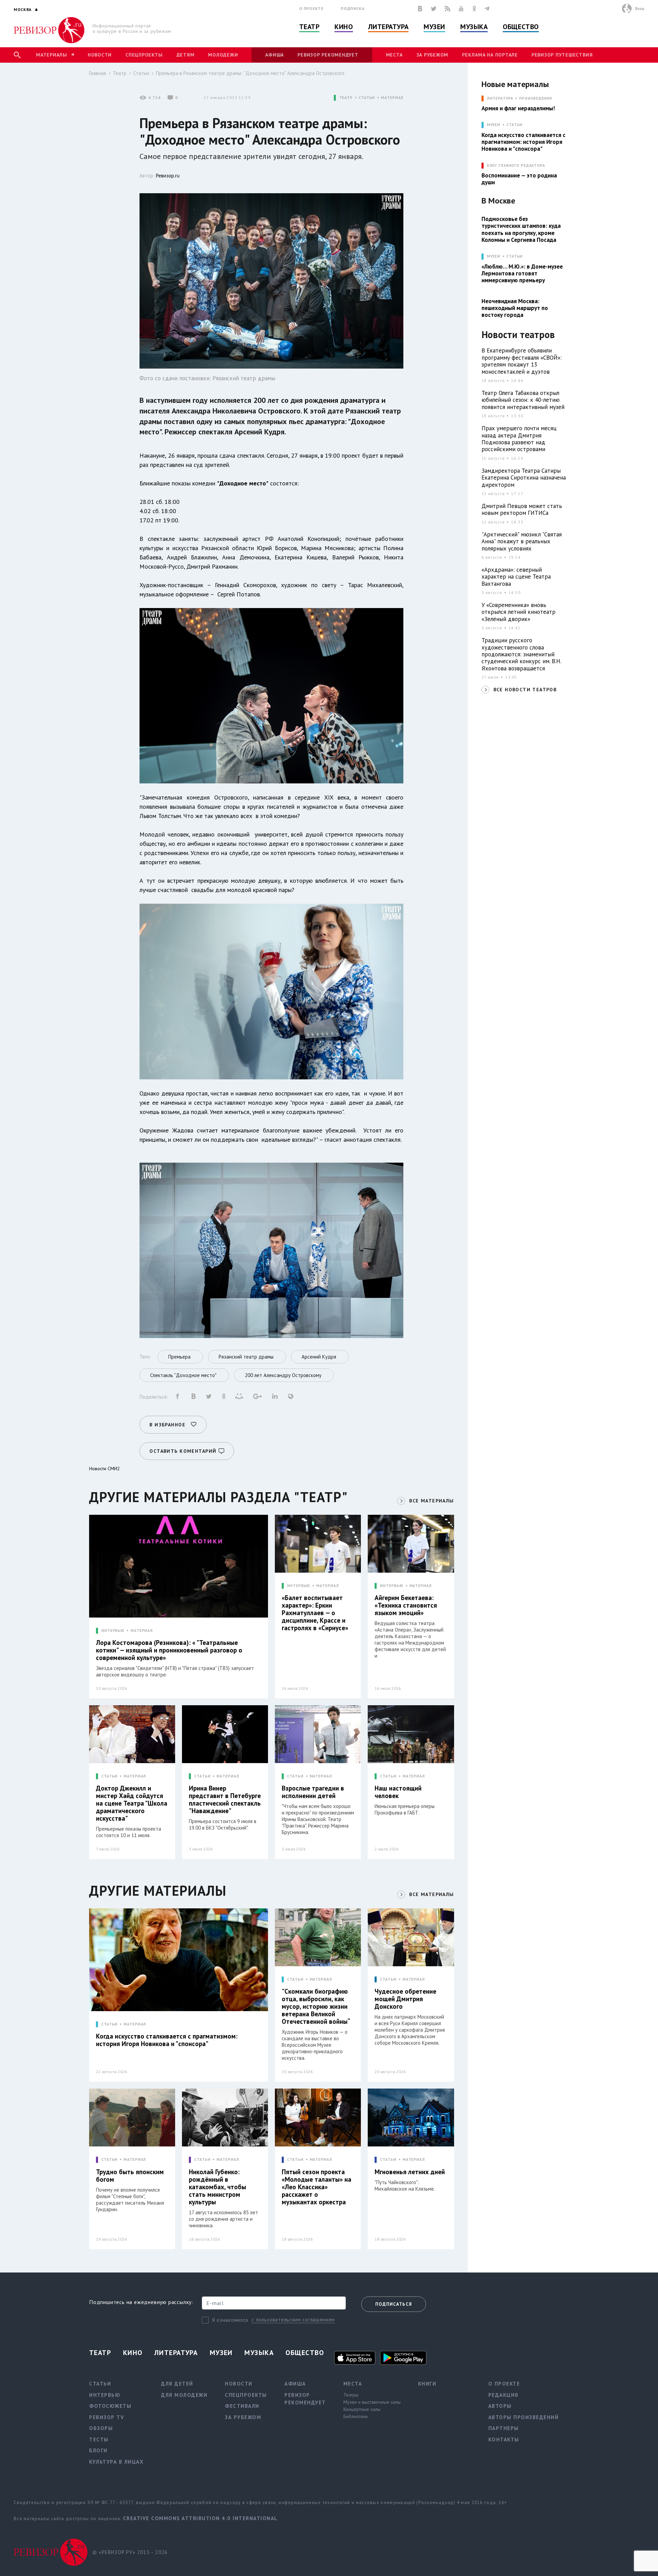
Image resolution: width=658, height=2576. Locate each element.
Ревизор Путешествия (562, 55)
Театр (309, 27)
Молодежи (223, 55)
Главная (98, 73)
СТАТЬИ (367, 98)
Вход (640, 8)
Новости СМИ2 (105, 1469)
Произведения (536, 98)
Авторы (500, 2406)
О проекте (312, 8)
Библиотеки (356, 2416)
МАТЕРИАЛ (392, 98)
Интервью (105, 2395)
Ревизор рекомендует (328, 55)
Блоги (98, 2450)
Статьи (141, 73)
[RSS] (448, 9)
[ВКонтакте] (420, 9)
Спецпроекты (144, 55)
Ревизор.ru (168, 176)
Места (394, 55)
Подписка (352, 8)
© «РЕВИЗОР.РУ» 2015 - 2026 (130, 2552)
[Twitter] (434, 9)
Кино (344, 27)
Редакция (503, 2395)
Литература (388, 27)
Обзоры (101, 2428)
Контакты (504, 2439)
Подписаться (394, 2304)
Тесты (99, 2439)
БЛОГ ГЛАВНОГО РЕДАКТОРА (516, 166)
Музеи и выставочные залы (372, 2402)
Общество (521, 27)
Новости (100, 55)
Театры (351, 2395)
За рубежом (432, 55)
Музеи (434, 27)
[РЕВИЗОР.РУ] (49, 30)
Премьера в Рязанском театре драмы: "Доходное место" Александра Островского (250, 73)
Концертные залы (362, 2409)
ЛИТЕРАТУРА (500, 98)
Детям (186, 55)
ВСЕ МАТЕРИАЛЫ (431, 1501)
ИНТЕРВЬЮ (113, 1631)
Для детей (177, 2384)
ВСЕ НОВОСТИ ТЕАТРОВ (525, 690)
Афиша (275, 55)
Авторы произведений (524, 2417)
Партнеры (504, 2428)
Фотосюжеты (110, 2406)
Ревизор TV (107, 2417)
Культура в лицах (116, 2462)
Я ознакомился (230, 2320)
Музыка (474, 27)
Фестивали (242, 2406)
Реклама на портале (490, 55)
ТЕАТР (346, 98)
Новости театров (518, 335)
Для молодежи (184, 2395)
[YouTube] (461, 9)
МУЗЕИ (494, 125)
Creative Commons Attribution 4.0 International (200, 2518)
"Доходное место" (243, 483)
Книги (427, 2384)
